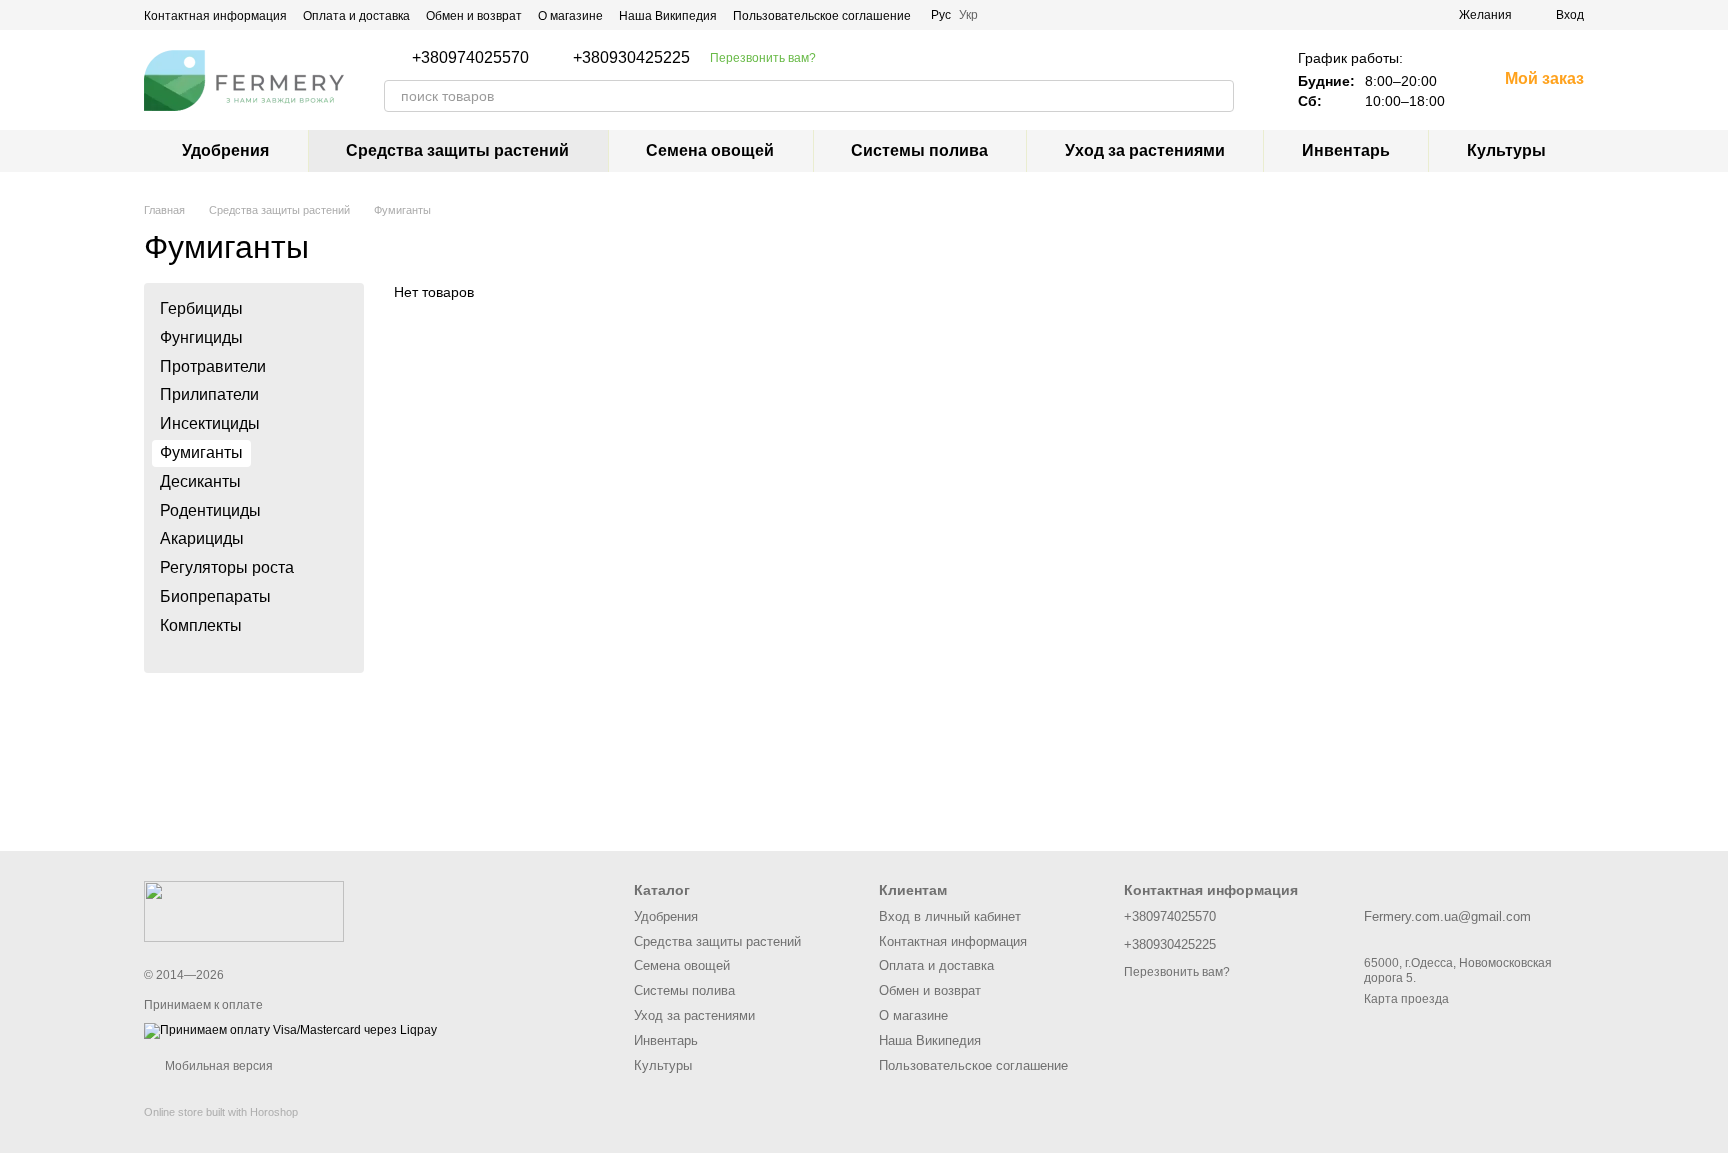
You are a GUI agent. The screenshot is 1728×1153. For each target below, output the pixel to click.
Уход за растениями (1145, 150)
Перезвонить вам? (763, 58)
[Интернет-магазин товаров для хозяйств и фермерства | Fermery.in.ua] (244, 910)
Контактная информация (215, 16)
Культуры (1506, 150)
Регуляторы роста (227, 567)
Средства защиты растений (457, 150)
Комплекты (201, 625)
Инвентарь (1346, 150)
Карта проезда (1406, 999)
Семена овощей (710, 150)
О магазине (570, 16)
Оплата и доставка (356, 16)
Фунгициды (201, 337)
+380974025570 (470, 58)
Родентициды (210, 510)
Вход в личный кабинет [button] (950, 916)
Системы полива (919, 150)
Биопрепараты (215, 596)
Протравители (213, 366)
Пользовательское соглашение (822, 16)
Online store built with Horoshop (221, 1112)
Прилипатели (209, 395)
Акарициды (202, 539)
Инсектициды (210, 423)
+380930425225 (631, 58)
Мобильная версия (217, 1066)
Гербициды (201, 308)
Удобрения (225, 150)
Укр (968, 15)
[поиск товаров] (1218, 96)
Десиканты (200, 481)
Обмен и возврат (474, 16)
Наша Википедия (668, 16)
